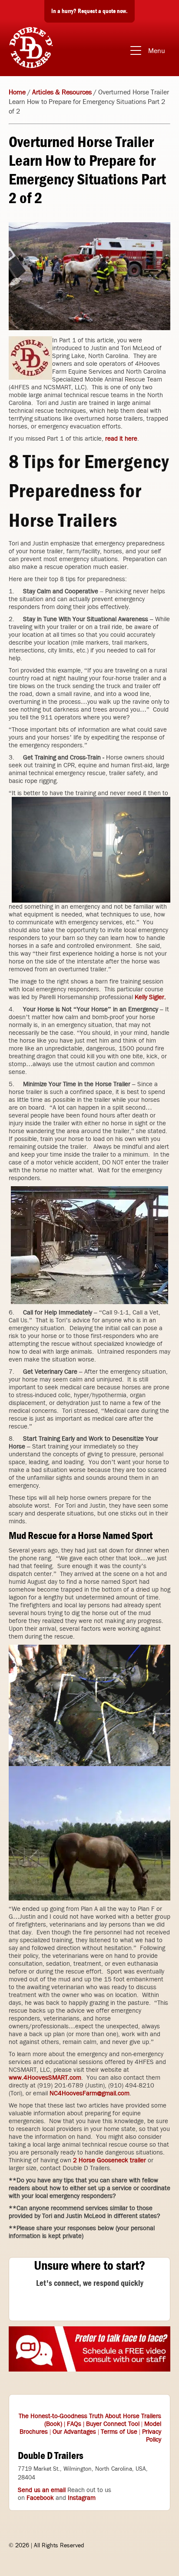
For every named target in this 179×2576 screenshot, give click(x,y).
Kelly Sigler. (150, 997)
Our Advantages (74, 2432)
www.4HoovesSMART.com (45, 2078)
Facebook (40, 2498)
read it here (121, 438)
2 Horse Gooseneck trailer (110, 2160)
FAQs (74, 2424)
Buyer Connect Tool (113, 2424)
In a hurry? (89, 11)
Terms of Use (119, 2432)
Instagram (82, 2498)
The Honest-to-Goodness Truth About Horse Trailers (90, 2416)
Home (17, 92)
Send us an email (42, 2490)
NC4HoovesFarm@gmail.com (89, 2093)
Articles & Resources (62, 92)
